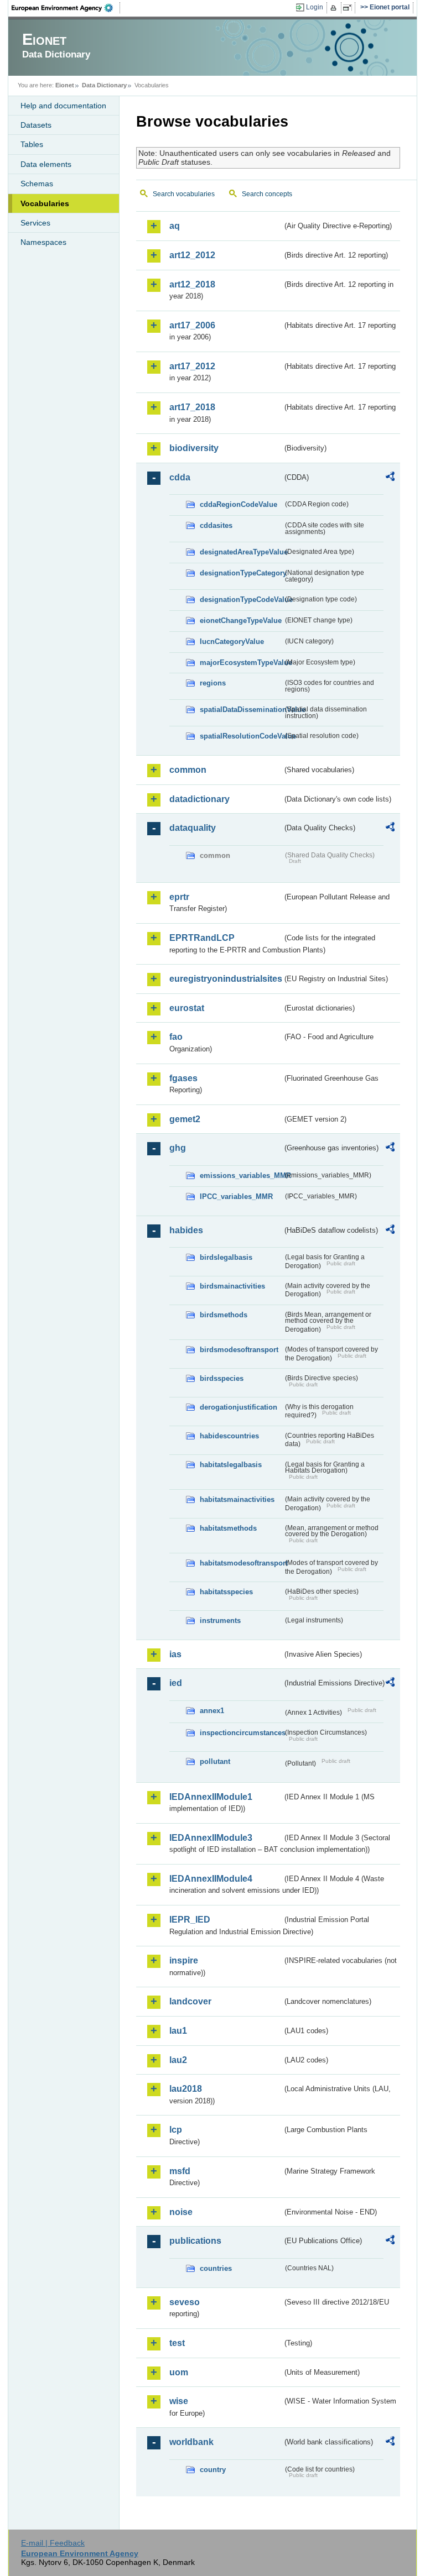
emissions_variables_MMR (241, 1176)
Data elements (46, 164)
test (177, 2343)
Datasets (36, 125)
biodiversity (194, 448)
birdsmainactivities (232, 1286)
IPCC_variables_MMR (236, 1197)
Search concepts (267, 194)
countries (216, 2268)
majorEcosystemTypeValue (241, 663)
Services (35, 223)
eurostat (187, 1008)
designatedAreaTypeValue (241, 552)
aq (175, 226)
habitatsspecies (226, 1592)
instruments (220, 1621)
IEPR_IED (190, 1920)
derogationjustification (239, 1407)
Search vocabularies (184, 194)
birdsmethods (224, 1315)
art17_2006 (192, 325)
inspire (184, 1960)
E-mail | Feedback (53, 2543)
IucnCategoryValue (232, 642)
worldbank (191, 2442)
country (213, 2470)
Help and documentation (63, 106)
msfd (180, 2171)
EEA (66, 8)
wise (179, 2401)
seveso (185, 2302)
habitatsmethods (228, 1528)
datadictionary (199, 799)
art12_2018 (192, 284)
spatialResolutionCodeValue (241, 736)
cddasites (216, 525)
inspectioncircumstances (241, 1733)
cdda (180, 477)
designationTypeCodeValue (241, 600)
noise (181, 2212)
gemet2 (185, 1119)
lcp (176, 2130)
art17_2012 (192, 366)
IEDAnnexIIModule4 (211, 1879)
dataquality (193, 828)
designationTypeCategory (241, 573)
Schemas (37, 184)
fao (176, 1037)
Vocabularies (45, 203)
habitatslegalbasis (231, 1465)
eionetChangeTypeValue (241, 621)
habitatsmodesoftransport (241, 1563)
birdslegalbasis (226, 1257)
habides (186, 1230)
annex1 (212, 1711)
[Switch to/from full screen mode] (349, 8)
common (188, 770)
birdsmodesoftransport (239, 1350)
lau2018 (186, 2089)
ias (175, 1654)
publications (195, 2241)
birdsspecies (222, 1378)
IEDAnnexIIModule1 (211, 1797)
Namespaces (43, 242)
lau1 (178, 2031)
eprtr (179, 897)
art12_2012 (192, 255)
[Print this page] (335, 8)
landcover (190, 2001)
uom (179, 2372)
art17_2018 (192, 407)
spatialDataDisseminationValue (241, 710)
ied (176, 1683)
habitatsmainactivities (237, 1499)
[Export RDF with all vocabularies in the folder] (390, 478)
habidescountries (229, 1436)
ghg (178, 1148)
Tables (32, 144)
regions (213, 683)
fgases (183, 1078)
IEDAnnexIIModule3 (211, 1838)
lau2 (178, 2060)
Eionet (65, 85)
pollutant (215, 1761)
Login (315, 7)
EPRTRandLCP (202, 938)
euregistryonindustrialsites (226, 979)
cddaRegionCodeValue (239, 504)
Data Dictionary (104, 85)
